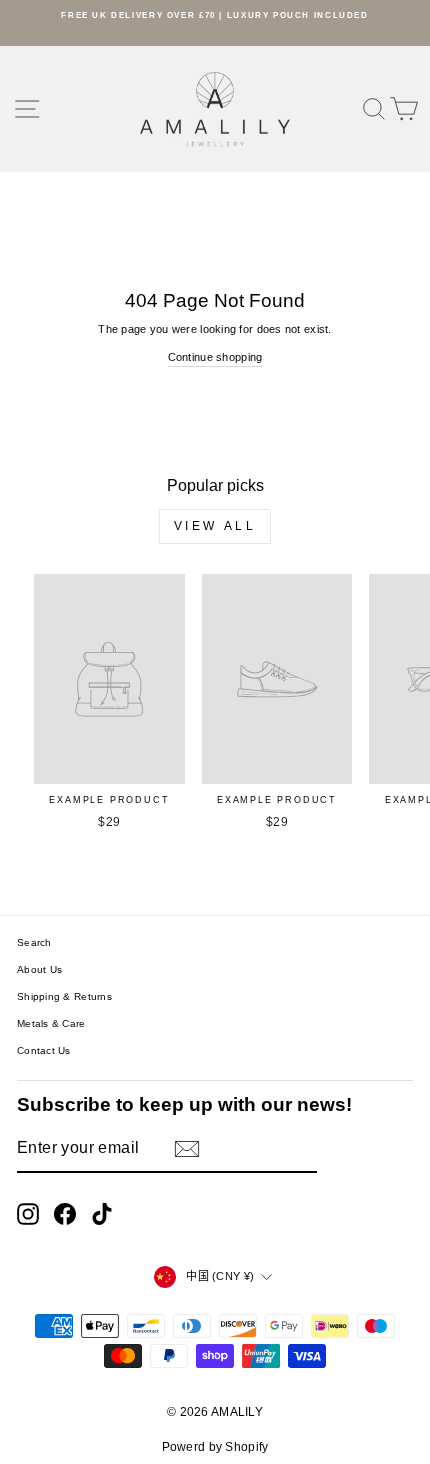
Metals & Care (51, 1023)
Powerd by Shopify (215, 1447)
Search (34, 942)
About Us (39, 969)
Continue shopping (215, 357)
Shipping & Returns (64, 996)
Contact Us (44, 1050)
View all (215, 526)
